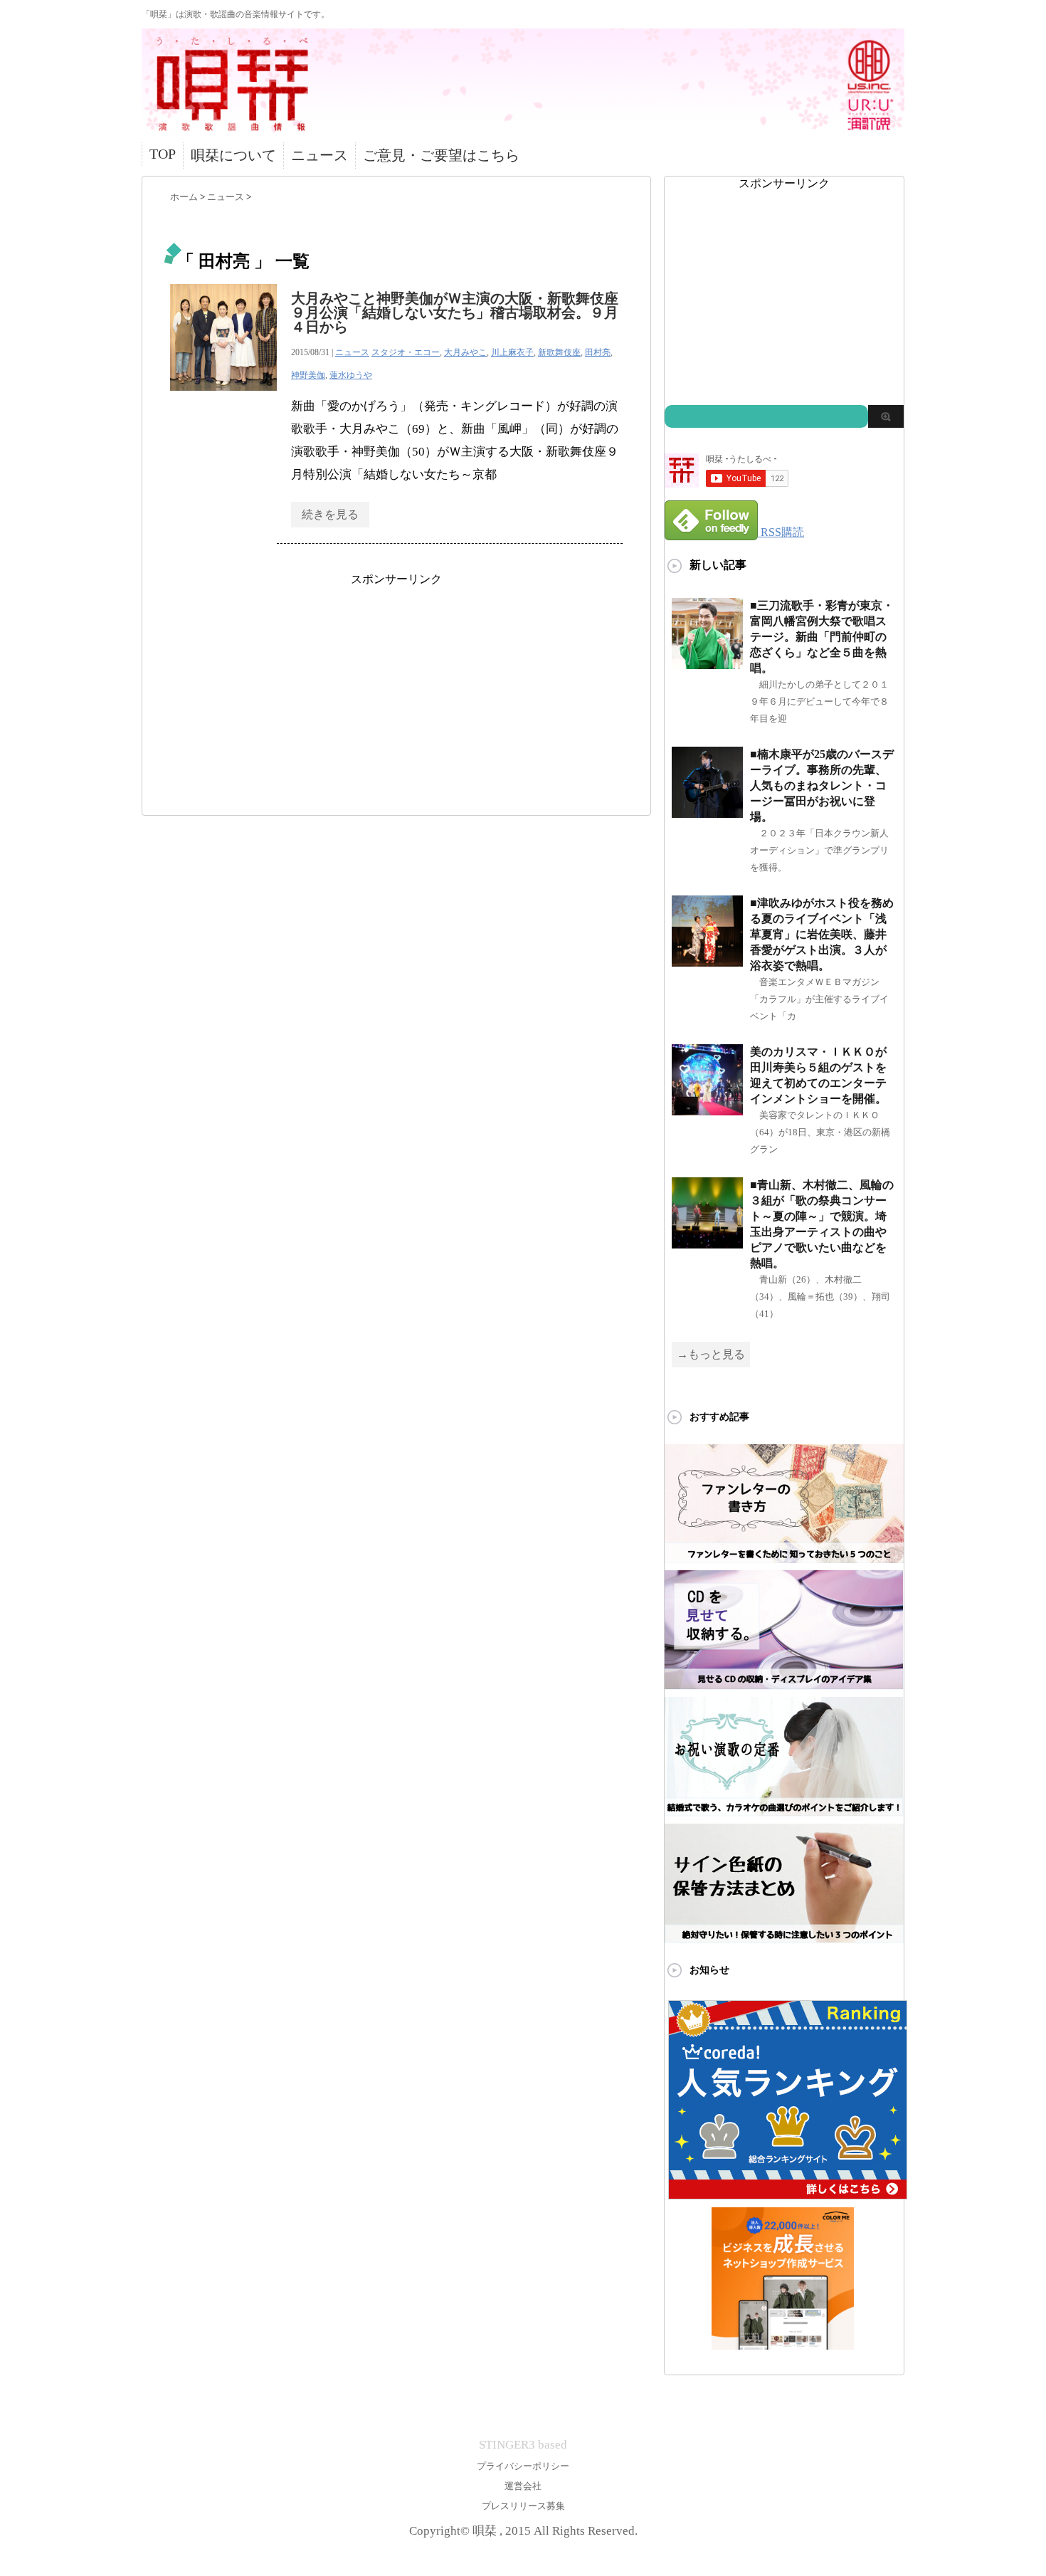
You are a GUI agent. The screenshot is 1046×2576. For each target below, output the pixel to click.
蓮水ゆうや (351, 375)
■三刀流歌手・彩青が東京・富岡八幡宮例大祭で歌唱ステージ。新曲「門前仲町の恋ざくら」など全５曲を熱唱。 (822, 637)
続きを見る (330, 514)
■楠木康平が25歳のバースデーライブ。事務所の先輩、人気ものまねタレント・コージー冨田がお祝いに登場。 (822, 785)
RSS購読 (782, 532)
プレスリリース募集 (523, 2506)
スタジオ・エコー (406, 352)
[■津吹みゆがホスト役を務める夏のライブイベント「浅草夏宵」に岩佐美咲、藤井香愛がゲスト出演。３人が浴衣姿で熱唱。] (707, 961)
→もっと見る (711, 1354)
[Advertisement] (396, 687)
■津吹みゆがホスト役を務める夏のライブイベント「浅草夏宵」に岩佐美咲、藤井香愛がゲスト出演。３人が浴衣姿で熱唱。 (822, 934)
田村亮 (598, 352)
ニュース (319, 155)
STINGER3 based (523, 2445)
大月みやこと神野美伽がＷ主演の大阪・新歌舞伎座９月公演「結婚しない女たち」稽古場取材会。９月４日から (455, 312)
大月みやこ (465, 352)
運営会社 (523, 2486)
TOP (163, 154)
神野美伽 (308, 375)
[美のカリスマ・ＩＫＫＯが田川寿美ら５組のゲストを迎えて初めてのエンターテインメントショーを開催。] (707, 1109)
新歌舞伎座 (559, 352)
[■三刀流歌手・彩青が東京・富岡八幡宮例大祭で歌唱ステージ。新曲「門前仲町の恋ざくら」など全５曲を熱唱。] (707, 663)
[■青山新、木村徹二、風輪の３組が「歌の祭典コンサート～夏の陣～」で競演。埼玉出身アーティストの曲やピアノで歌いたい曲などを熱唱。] (707, 1242)
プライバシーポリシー (523, 2466)
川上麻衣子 (512, 352)
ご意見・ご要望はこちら (441, 155)
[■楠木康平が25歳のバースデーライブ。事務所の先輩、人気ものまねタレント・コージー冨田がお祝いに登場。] (707, 812)
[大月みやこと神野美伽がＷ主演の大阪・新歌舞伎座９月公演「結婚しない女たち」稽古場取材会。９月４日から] (223, 398)
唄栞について (233, 155)
